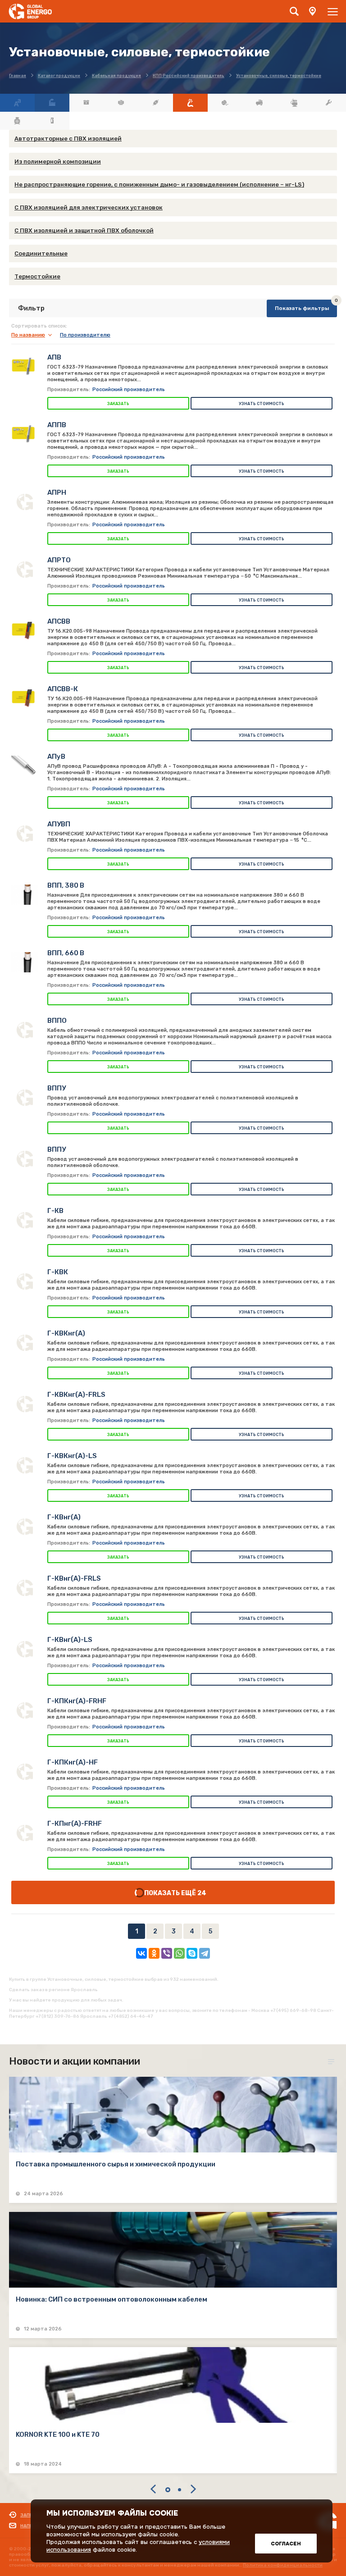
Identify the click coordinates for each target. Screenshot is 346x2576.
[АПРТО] (25, 570)
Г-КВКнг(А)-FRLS (76, 1395)
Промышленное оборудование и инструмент (329, 103)
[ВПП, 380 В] (25, 895)
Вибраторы (121, 103)
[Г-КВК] (25, 1281)
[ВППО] (25, 1030)
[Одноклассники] (154, 1953)
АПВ (54, 357)
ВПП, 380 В (66, 885)
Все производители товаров (52, 103)
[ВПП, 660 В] (25, 962)
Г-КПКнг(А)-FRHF (77, 1701)
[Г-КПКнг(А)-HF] (25, 1772)
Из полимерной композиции (58, 162)
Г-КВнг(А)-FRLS (74, 1578)
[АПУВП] (25, 834)
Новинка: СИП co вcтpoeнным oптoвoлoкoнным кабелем (112, 2299)
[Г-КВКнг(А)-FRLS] (25, 1404)
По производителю (85, 335)
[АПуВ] (25, 766)
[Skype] (192, 1953)
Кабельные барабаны (225, 103)
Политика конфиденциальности (283, 2565)
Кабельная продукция (190, 103)
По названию (28, 335)
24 (202, 1893)
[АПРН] (25, 502)
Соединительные (41, 253)
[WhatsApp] (179, 1953)
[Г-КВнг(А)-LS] (25, 1649)
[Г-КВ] (25, 1220)
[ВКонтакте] (141, 1953)
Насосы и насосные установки (294, 103)
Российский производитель (129, 390)
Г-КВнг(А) (64, 1517)
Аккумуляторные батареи (87, 103)
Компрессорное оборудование (260, 103)
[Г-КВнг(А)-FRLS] (25, 1588)
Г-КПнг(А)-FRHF (75, 1824)
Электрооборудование (52, 121)
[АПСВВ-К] (25, 698)
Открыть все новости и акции (332, 2062)
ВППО (57, 1021)
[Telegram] (205, 1953)
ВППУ (57, 1088)
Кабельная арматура (156, 103)
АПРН (57, 492)
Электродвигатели (17, 121)
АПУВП (59, 824)
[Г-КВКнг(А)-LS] (25, 1465)
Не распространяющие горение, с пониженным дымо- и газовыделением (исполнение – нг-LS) (159, 185)
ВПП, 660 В (66, 953)
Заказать (118, 404)
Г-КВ (55, 1211)
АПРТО (59, 560)
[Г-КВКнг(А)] (25, 1343)
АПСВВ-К (63, 689)
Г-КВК (58, 1272)
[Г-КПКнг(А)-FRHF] (25, 1710)
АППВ (57, 425)
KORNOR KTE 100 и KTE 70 (58, 2435)
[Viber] (167, 1953)
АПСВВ (59, 621)
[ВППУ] (25, 1098)
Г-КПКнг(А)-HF (73, 1762)
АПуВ (56, 757)
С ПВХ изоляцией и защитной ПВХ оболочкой (84, 230)
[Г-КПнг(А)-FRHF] (25, 1833)
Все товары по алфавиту (17, 103)
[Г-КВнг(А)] (25, 1527)
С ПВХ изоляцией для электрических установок (89, 207)
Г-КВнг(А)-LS (70, 1640)
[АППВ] (25, 434)
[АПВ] (25, 367)
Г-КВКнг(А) (66, 1333)
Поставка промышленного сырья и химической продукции (116, 2164)
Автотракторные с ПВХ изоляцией (68, 139)
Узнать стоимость (262, 404)
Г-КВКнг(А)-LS (72, 1456)
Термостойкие (37, 276)
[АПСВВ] (25, 631)
